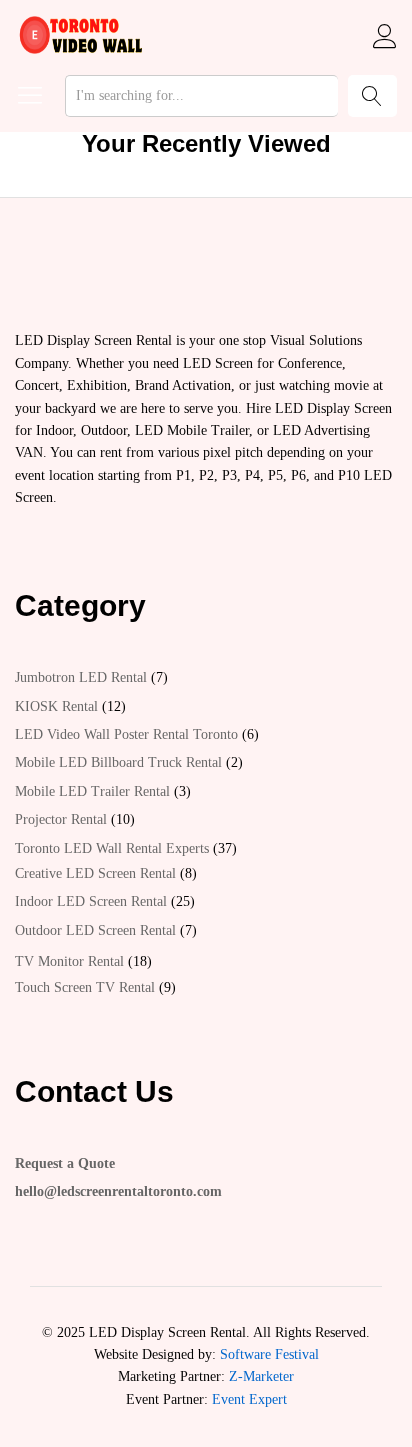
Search (372, 96)
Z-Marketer (261, 1376)
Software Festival (269, 1354)
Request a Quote (65, 1163)
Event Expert (249, 1399)
